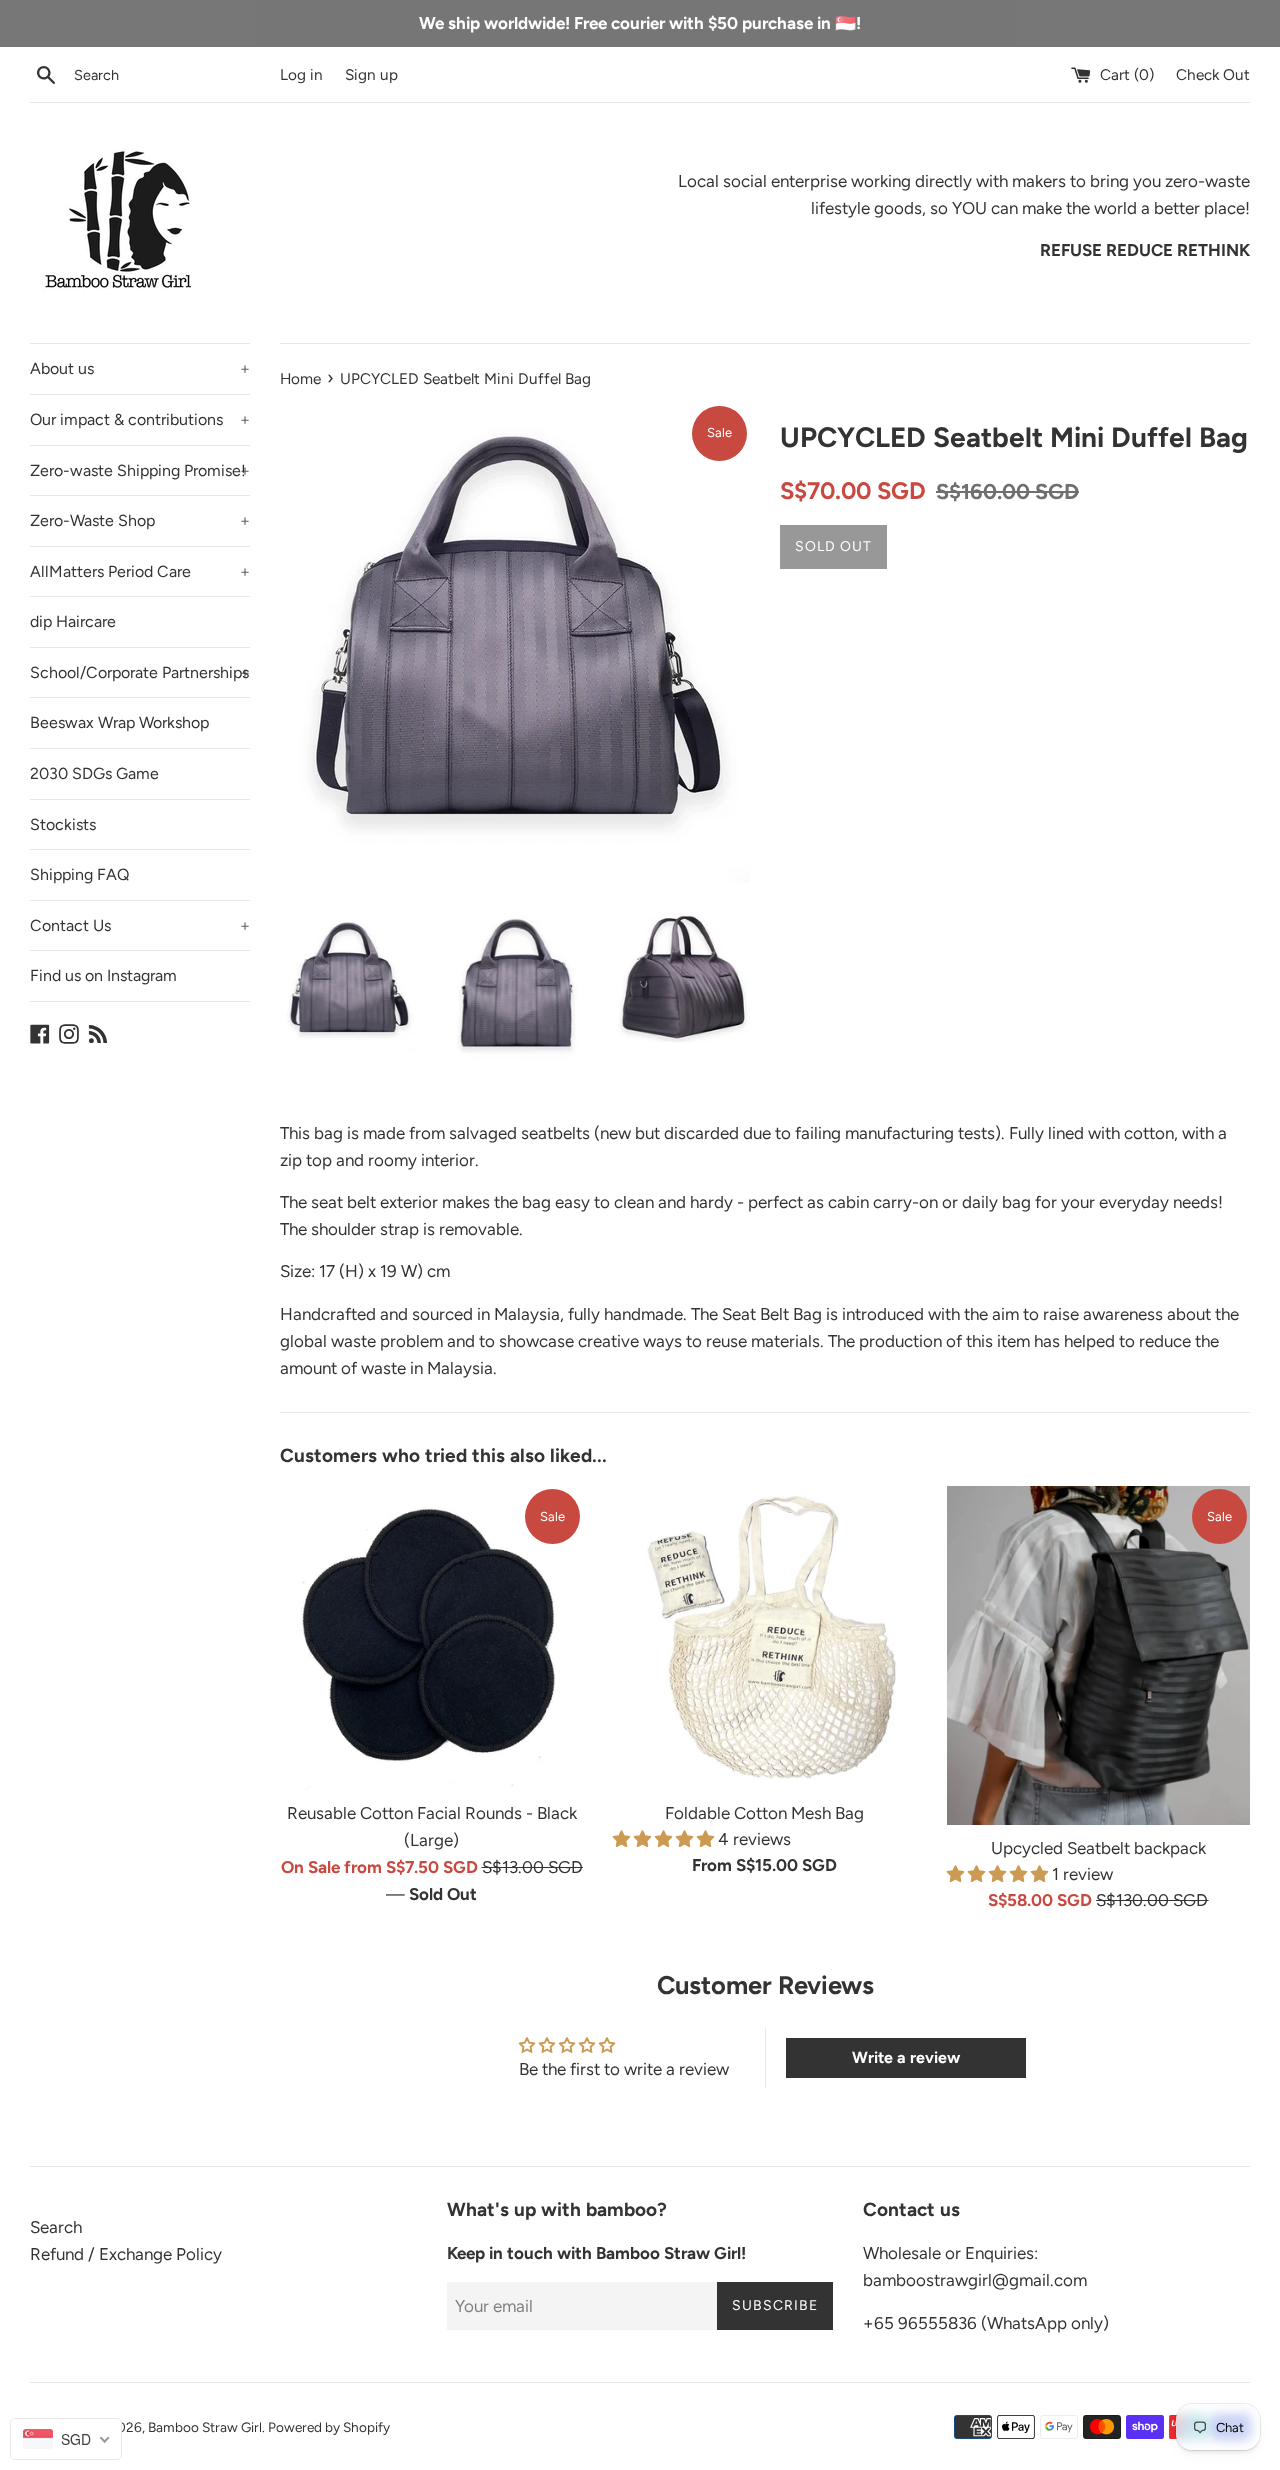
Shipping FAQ (79, 874)
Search (56, 2227)
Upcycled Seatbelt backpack (1098, 1848)
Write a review (906, 2057)
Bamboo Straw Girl (205, 2427)
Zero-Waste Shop (140, 520)
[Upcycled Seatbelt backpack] (1098, 1655)
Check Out (1213, 74)
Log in (301, 74)
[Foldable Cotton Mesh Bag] (764, 1637)
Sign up (371, 74)
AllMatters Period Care (140, 571)
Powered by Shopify (329, 2427)
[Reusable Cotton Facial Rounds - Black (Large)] (431, 1637)
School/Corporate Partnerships (140, 672)
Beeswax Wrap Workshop (119, 722)
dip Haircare (73, 621)
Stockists (63, 824)
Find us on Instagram (103, 975)
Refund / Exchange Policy (126, 2254)
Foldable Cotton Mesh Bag (764, 1813)
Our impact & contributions (140, 419)
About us (140, 368)
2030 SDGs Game (94, 773)
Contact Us (140, 925)
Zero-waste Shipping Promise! (140, 470)
